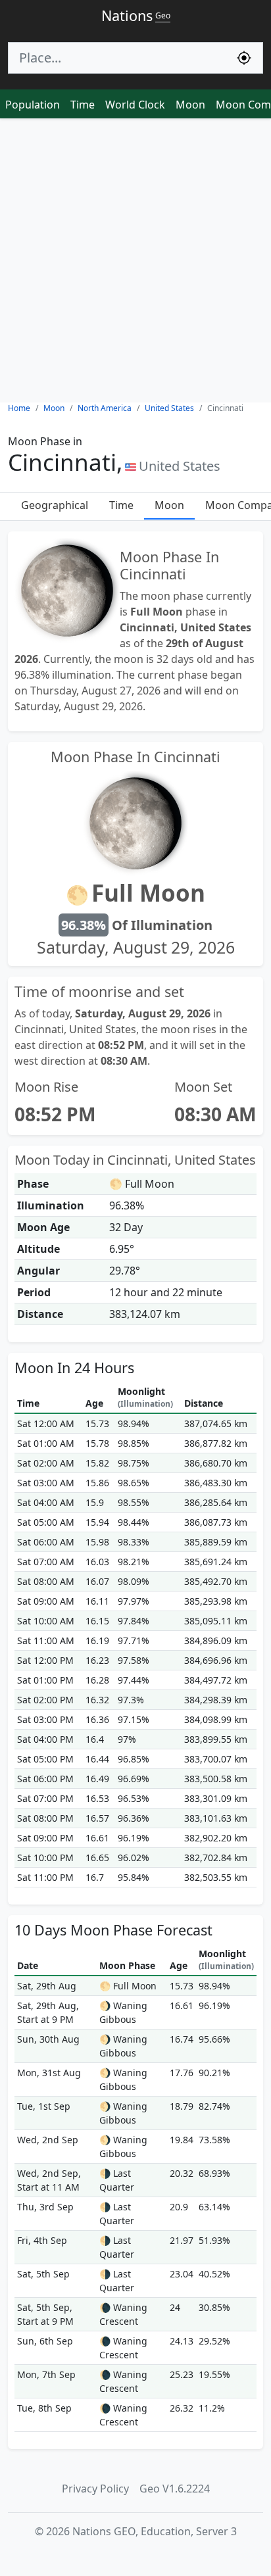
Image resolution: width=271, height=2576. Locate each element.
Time (83, 105)
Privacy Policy (95, 2489)
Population (33, 105)
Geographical (55, 505)
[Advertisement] (135, 260)
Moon (190, 105)
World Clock (135, 105)
